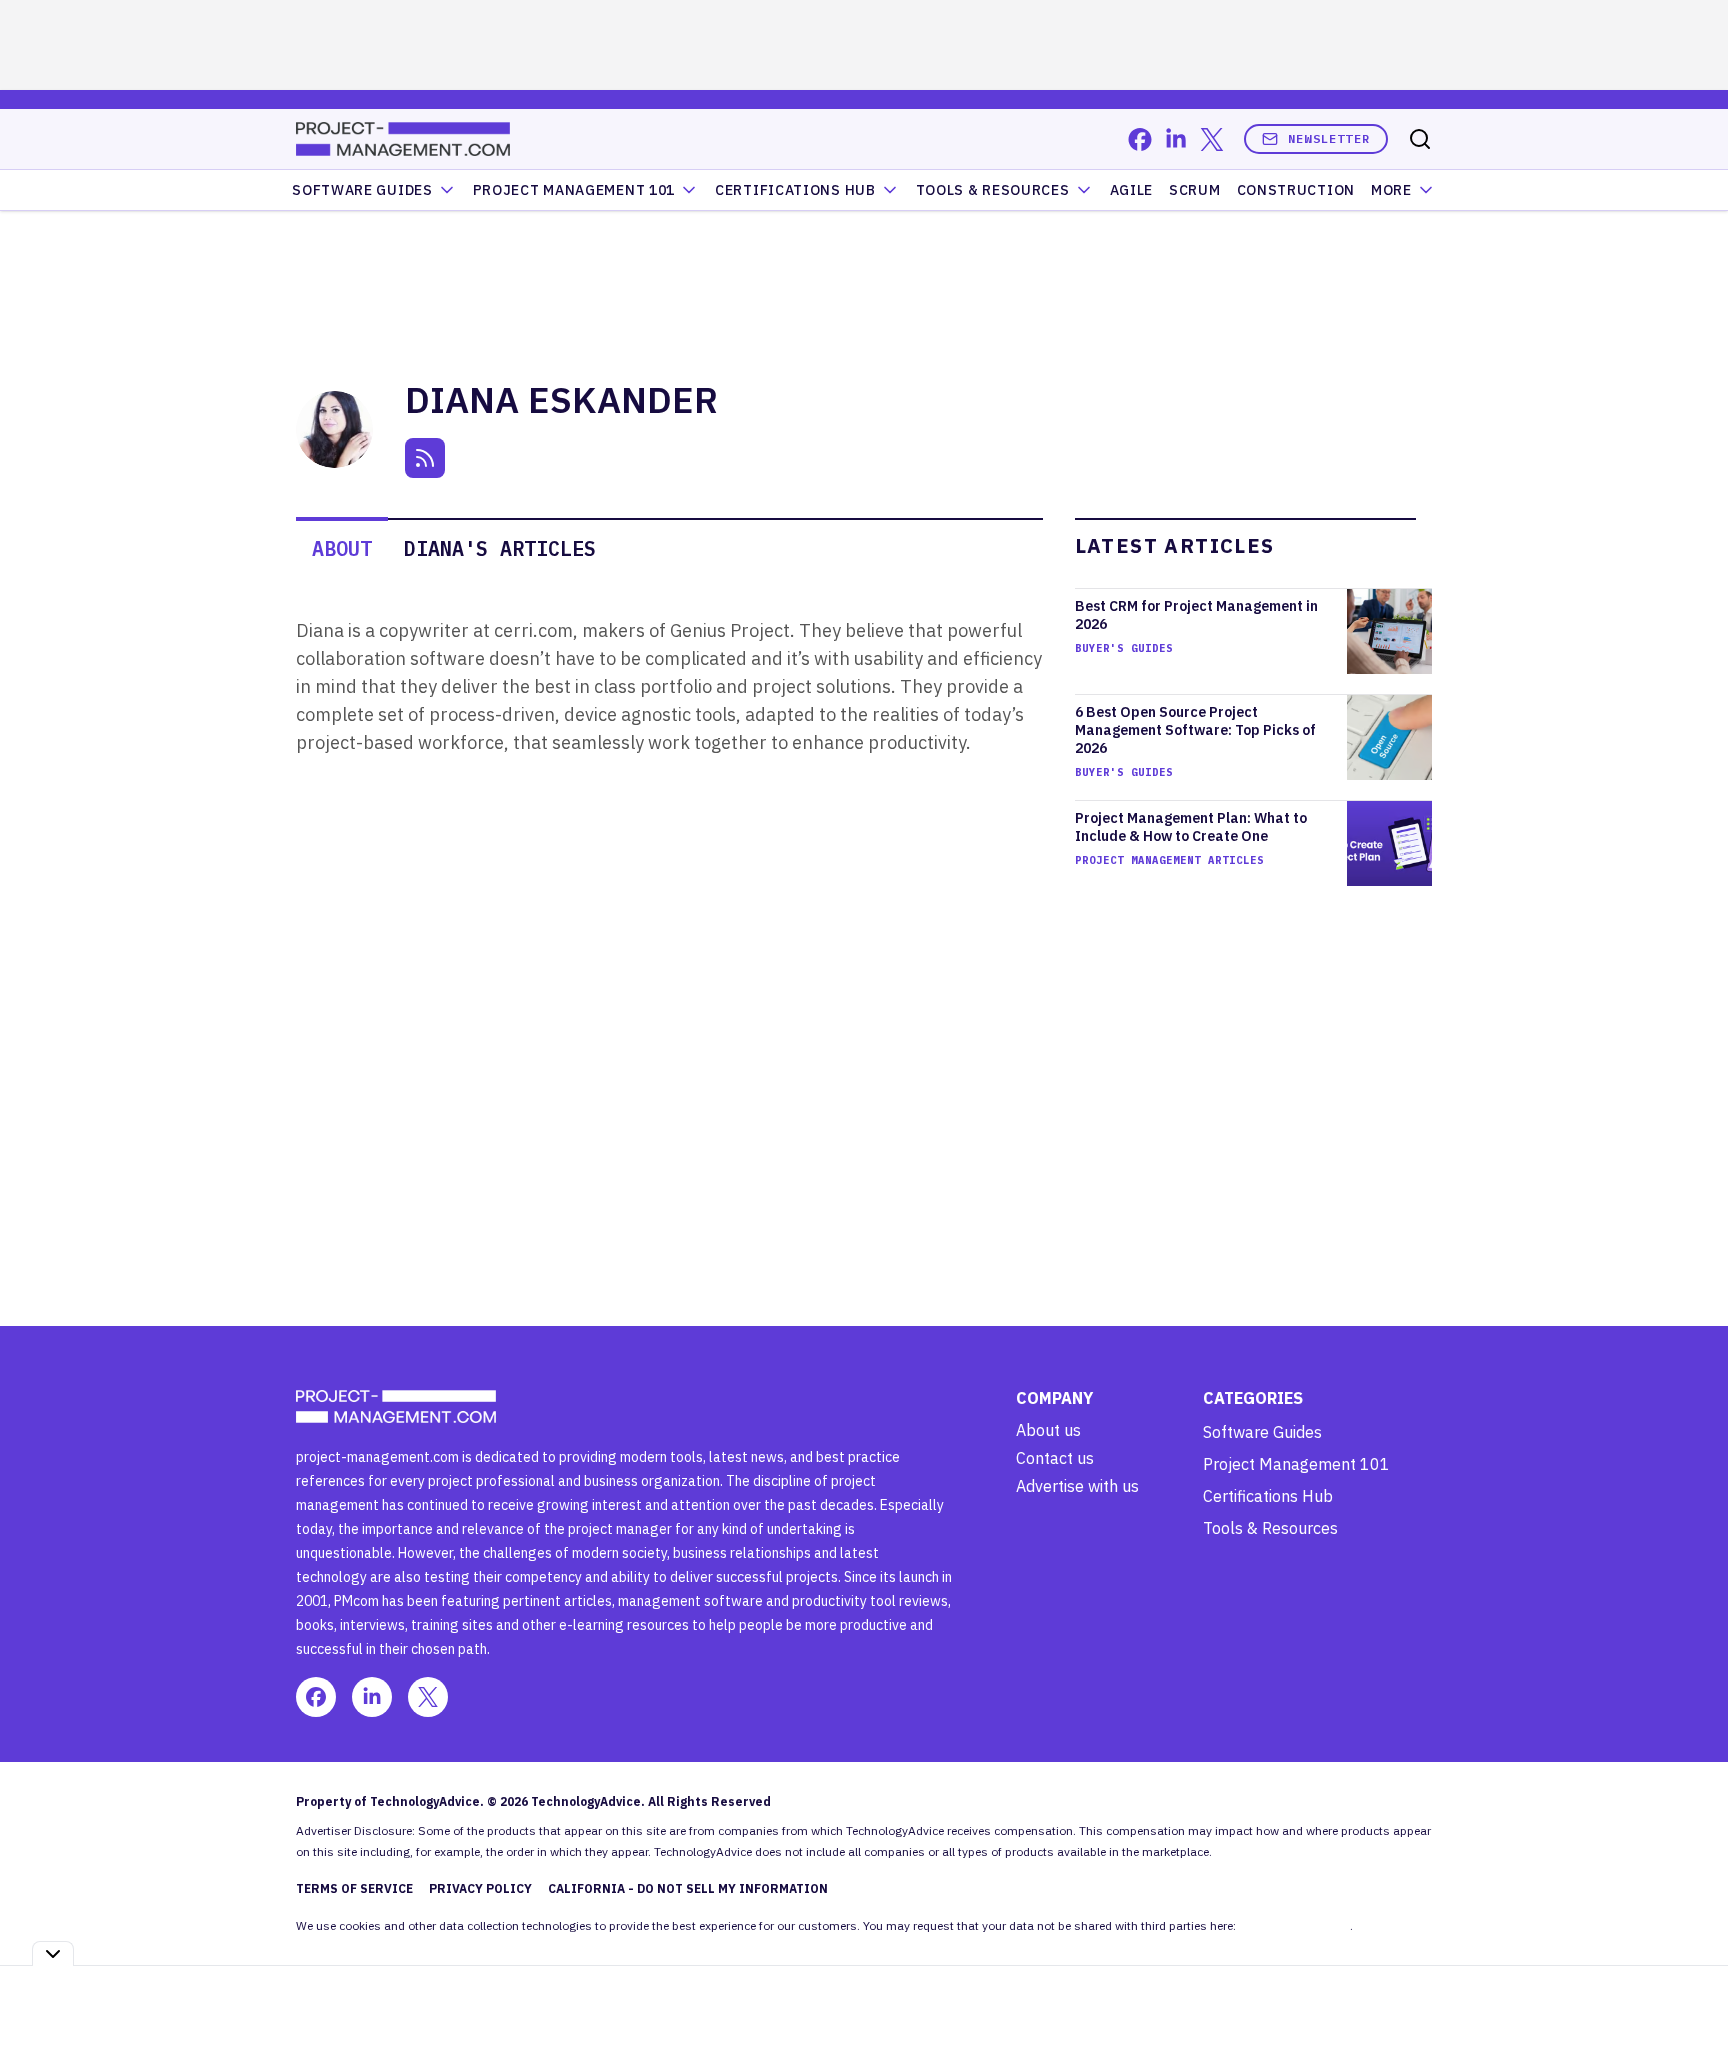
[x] (1212, 139)
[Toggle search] (1420, 139)
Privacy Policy (480, 1888)
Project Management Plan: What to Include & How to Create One (1191, 827)
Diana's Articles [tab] (500, 548)
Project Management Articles (1169, 860)
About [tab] (342, 548)
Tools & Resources (993, 190)
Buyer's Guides (1124, 648)
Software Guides (362, 190)
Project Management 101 (1296, 1464)
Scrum (1195, 190)
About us (1048, 1430)
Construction (1296, 190)
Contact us (1055, 1458)
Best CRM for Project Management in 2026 (1196, 615)
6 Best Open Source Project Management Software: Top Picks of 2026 (1195, 730)
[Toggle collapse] (53, 1953)
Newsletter (1329, 138)
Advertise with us (1077, 1486)
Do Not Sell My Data (1294, 1925)
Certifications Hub (1268, 1496)
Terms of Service (354, 1888)
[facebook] (1140, 139)
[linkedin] (1176, 139)
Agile (1132, 190)
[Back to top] (1688, 1995)
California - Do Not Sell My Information (688, 1888)
